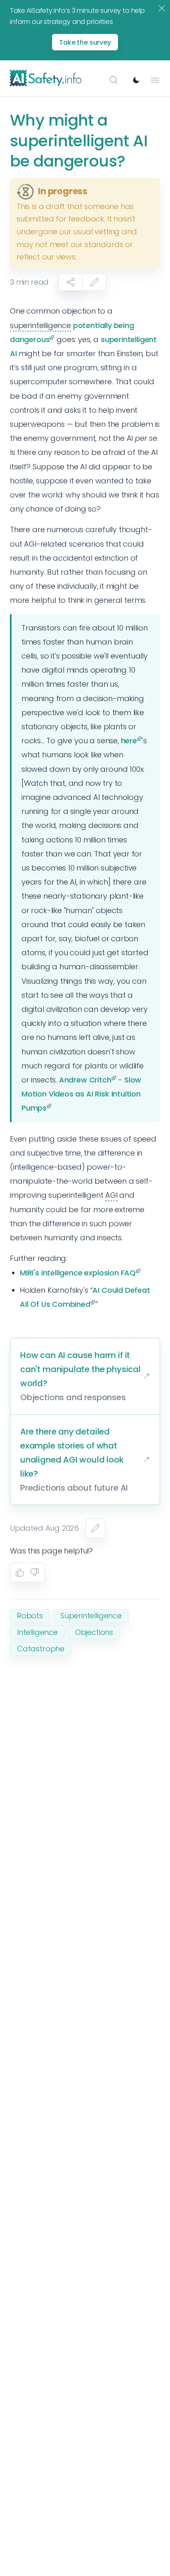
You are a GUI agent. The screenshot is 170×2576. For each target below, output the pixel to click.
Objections (94, 1632)
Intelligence (37, 1632)
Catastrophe (41, 1649)
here (129, 741)
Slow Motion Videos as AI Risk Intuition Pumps (81, 1094)
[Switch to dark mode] (136, 80)
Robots (30, 1616)
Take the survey (85, 42)
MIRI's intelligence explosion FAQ (78, 1273)
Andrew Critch (85, 1080)
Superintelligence (91, 1616)
